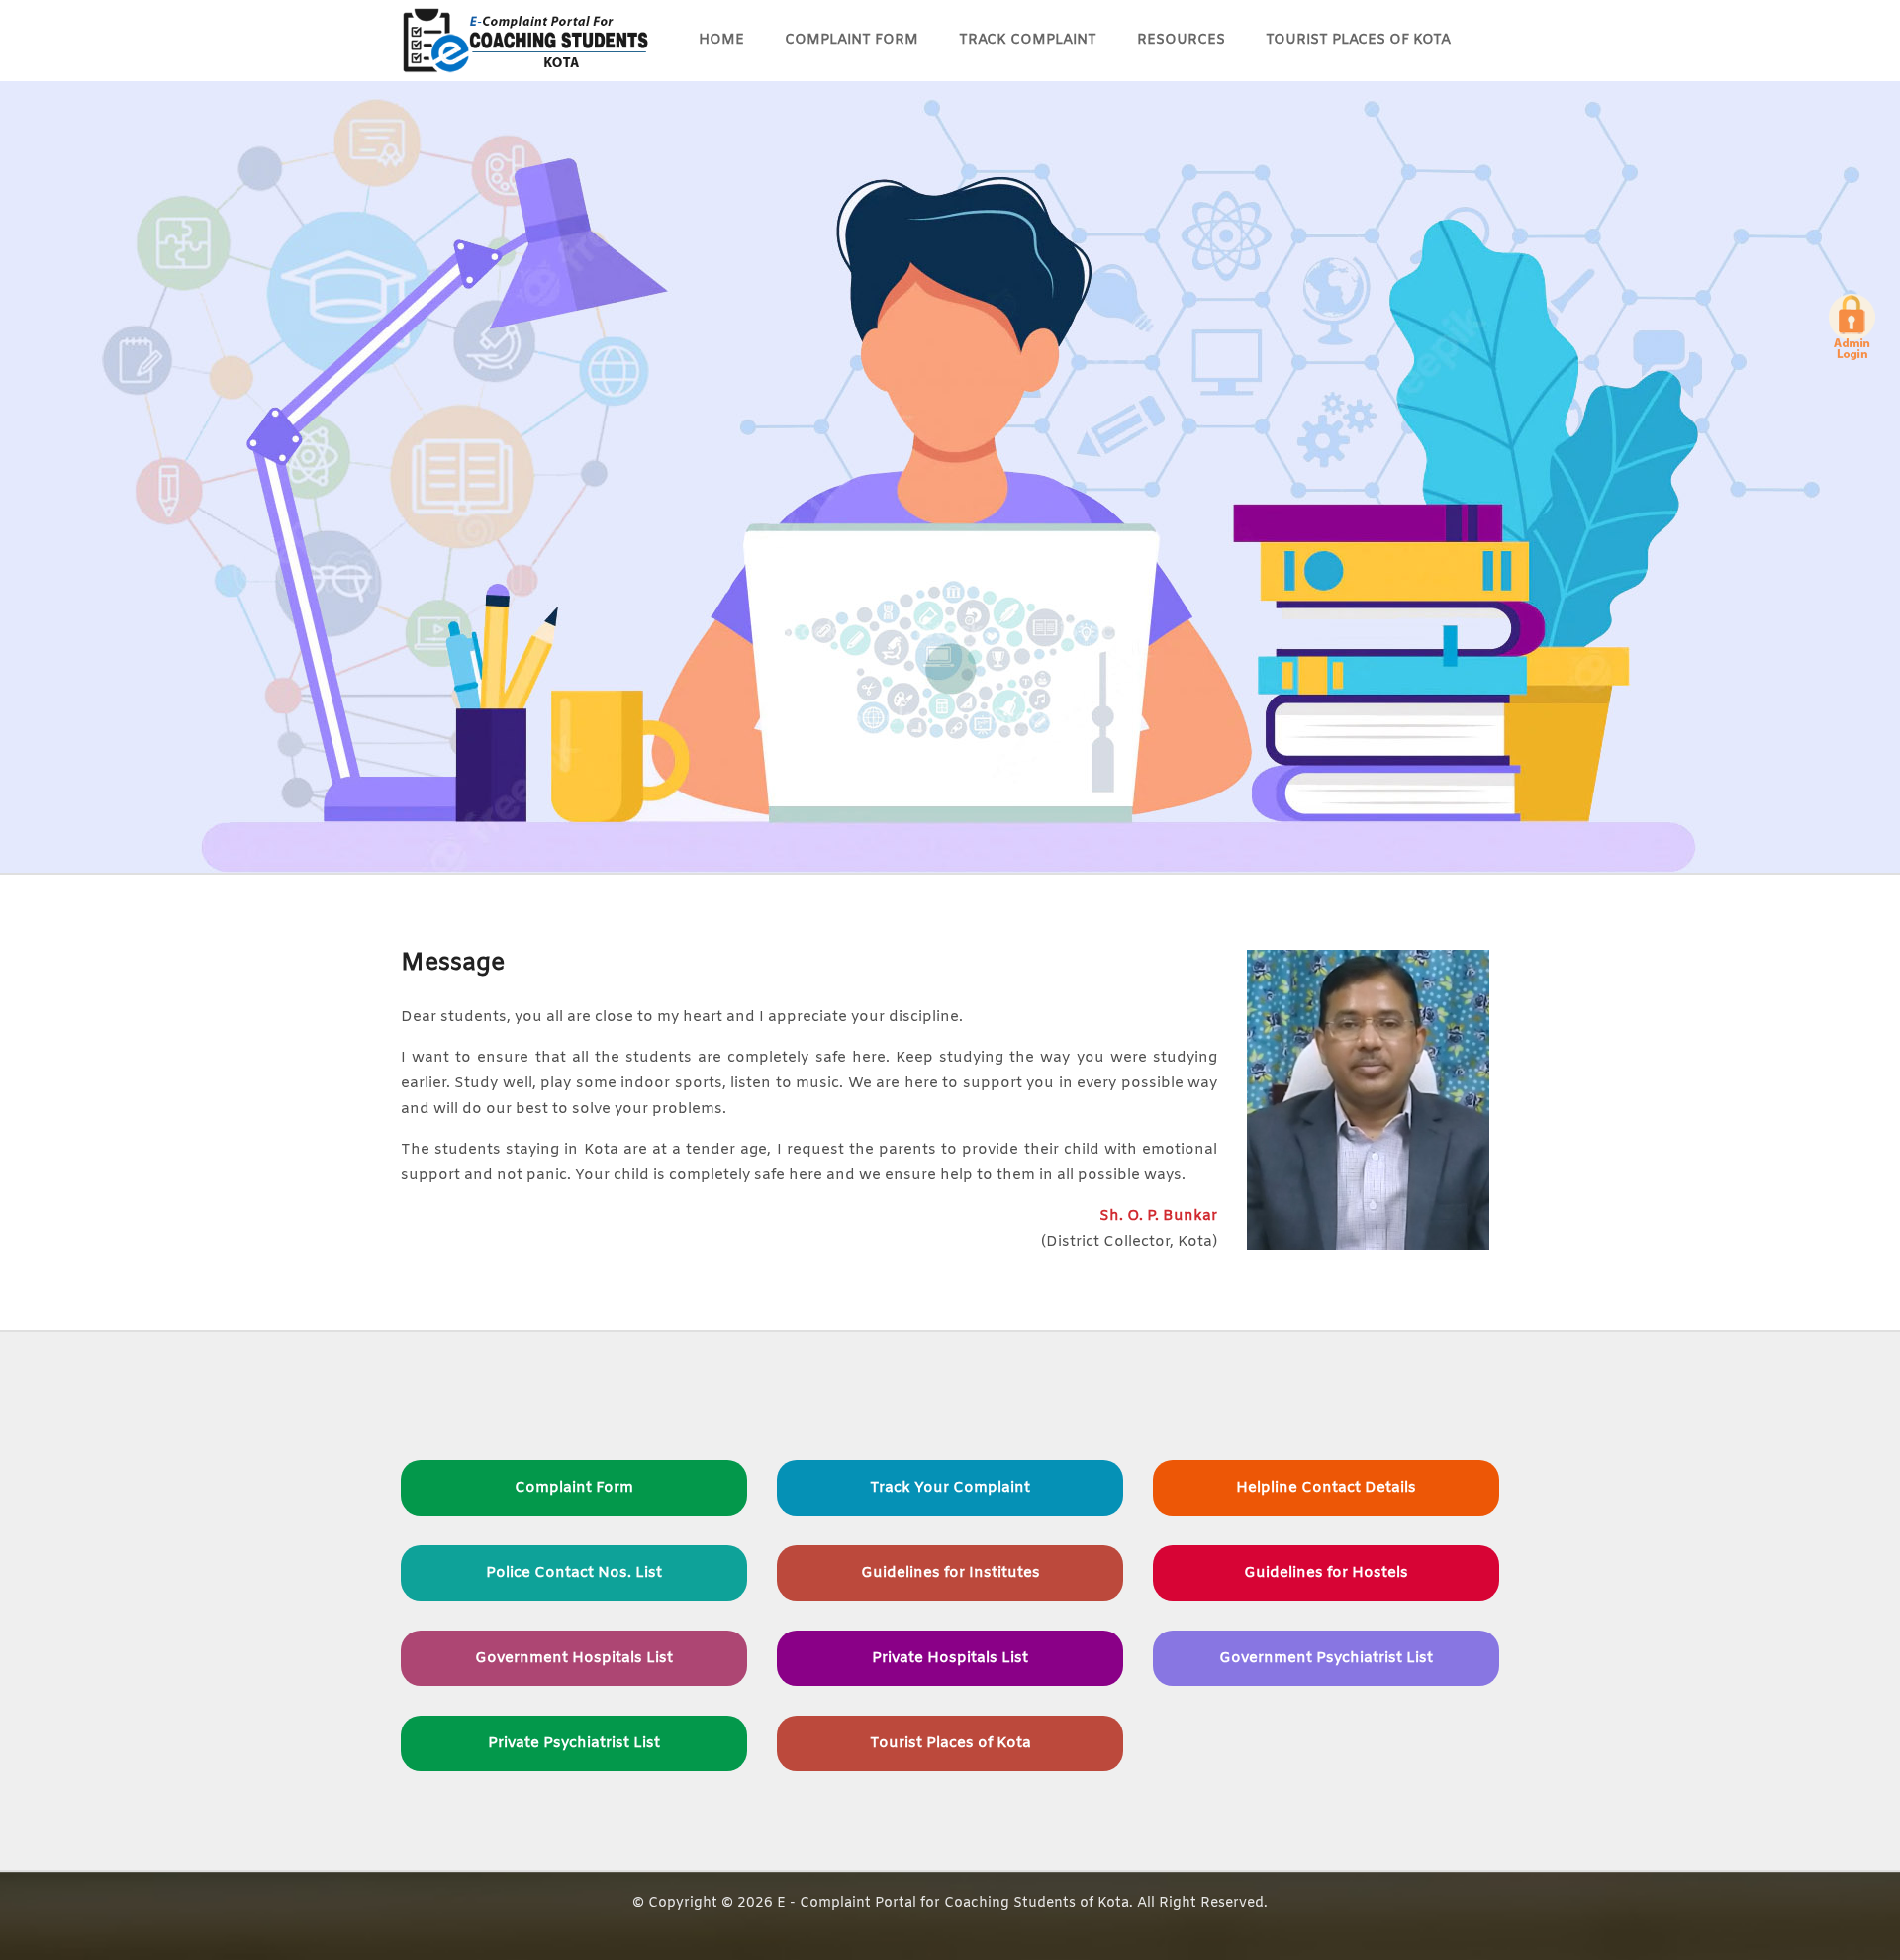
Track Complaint (1028, 40)
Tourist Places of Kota (1358, 40)
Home (721, 40)
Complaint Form (852, 40)
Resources (1181, 40)
